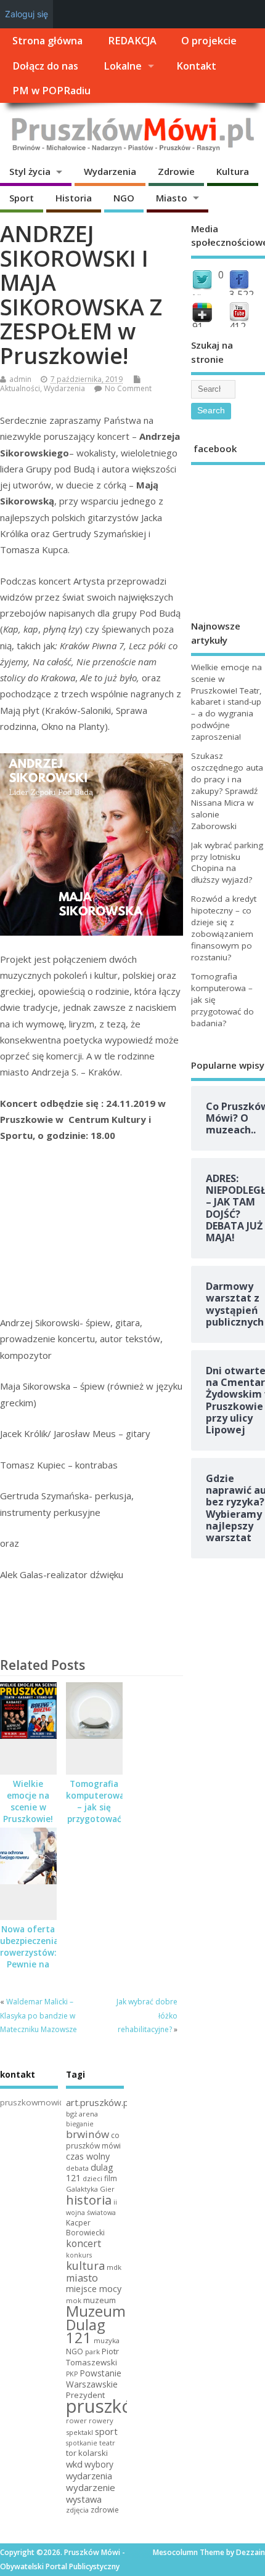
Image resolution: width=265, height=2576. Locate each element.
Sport (22, 198)
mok (74, 2300)
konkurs (79, 2255)
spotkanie (82, 2443)
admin (20, 379)
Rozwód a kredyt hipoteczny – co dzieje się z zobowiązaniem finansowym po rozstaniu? (224, 928)
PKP (72, 2374)
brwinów (88, 2134)
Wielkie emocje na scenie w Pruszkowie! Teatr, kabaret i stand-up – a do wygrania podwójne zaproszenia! (226, 702)
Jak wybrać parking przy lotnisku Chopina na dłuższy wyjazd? (227, 863)
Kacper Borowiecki (85, 2228)
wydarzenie (91, 2487)
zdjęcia (77, 2510)
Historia (74, 198)
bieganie (80, 2124)
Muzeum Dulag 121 (96, 2325)
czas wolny (88, 2156)
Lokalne (123, 66)
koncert (84, 2243)
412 (238, 326)
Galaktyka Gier (90, 2189)
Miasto (172, 198)
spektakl (79, 2432)
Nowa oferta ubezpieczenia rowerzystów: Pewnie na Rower (29, 1953)
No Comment (128, 388)
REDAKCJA (132, 41)
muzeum (100, 2300)
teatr (107, 2443)
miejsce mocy (94, 2289)
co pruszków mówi (93, 2141)
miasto (82, 2278)
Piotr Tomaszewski (92, 2357)
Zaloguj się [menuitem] (26, 14)
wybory (99, 2464)
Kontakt (196, 66)
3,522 (242, 294)
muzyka (107, 2340)
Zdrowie (176, 171)
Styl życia (30, 171)
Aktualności (20, 388)
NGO (124, 198)
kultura (85, 2266)
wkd (74, 2464)
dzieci (92, 2178)
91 (198, 326)
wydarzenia (89, 2476)
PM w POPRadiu (51, 91)
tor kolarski (87, 2453)
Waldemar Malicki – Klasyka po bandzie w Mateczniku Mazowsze (39, 2015)
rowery (101, 2420)
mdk (114, 2267)
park (92, 2351)
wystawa (84, 2499)
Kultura (233, 171)
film (111, 2178)
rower (76, 2420)
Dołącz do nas (45, 66)
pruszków (106, 2406)
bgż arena (82, 2114)
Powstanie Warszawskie (94, 2379)
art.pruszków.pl (98, 2102)
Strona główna (47, 41)
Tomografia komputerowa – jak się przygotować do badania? (95, 1807)
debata (77, 2168)
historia (89, 2200)
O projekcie (209, 41)
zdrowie (105, 2510)
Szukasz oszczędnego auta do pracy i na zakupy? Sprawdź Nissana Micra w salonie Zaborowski (227, 791)
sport (106, 2431)
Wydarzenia (110, 171)
